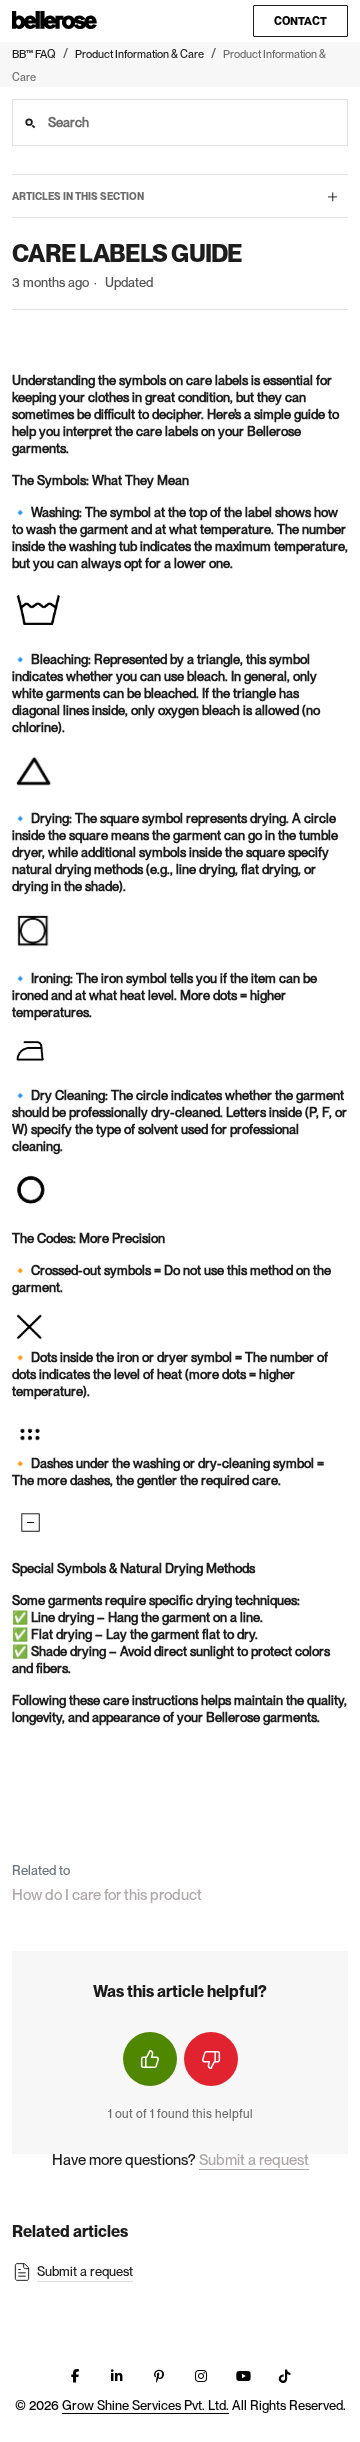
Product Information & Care (139, 54)
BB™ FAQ (34, 54)
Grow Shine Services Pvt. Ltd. (145, 2405)
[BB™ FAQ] (54, 21)
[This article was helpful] (150, 2059)
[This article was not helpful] (211, 2059)
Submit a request (254, 2160)
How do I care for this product (107, 1895)
